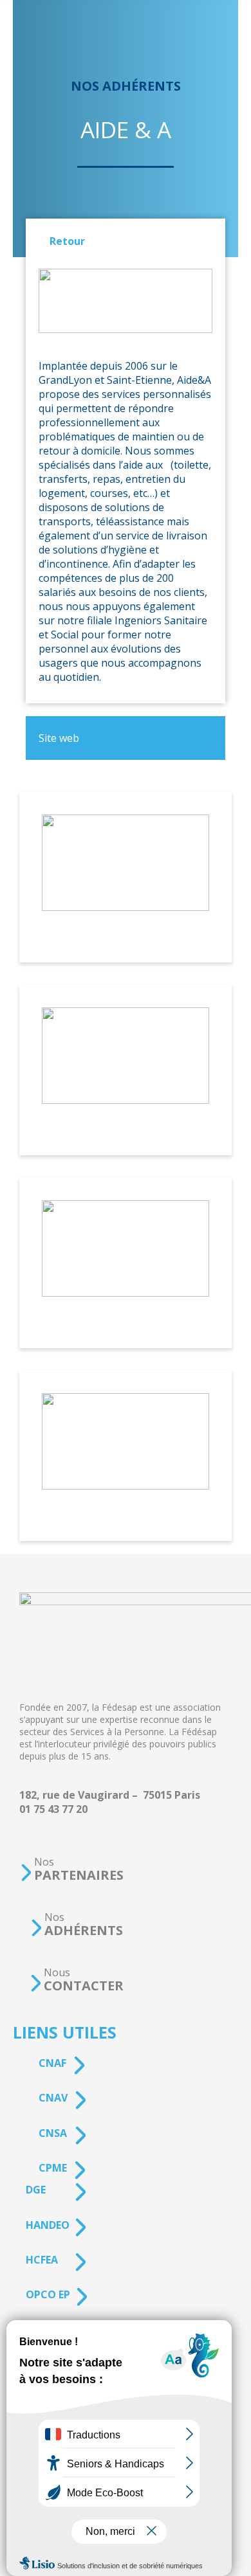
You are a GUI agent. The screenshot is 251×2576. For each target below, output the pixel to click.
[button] (71, 1869)
